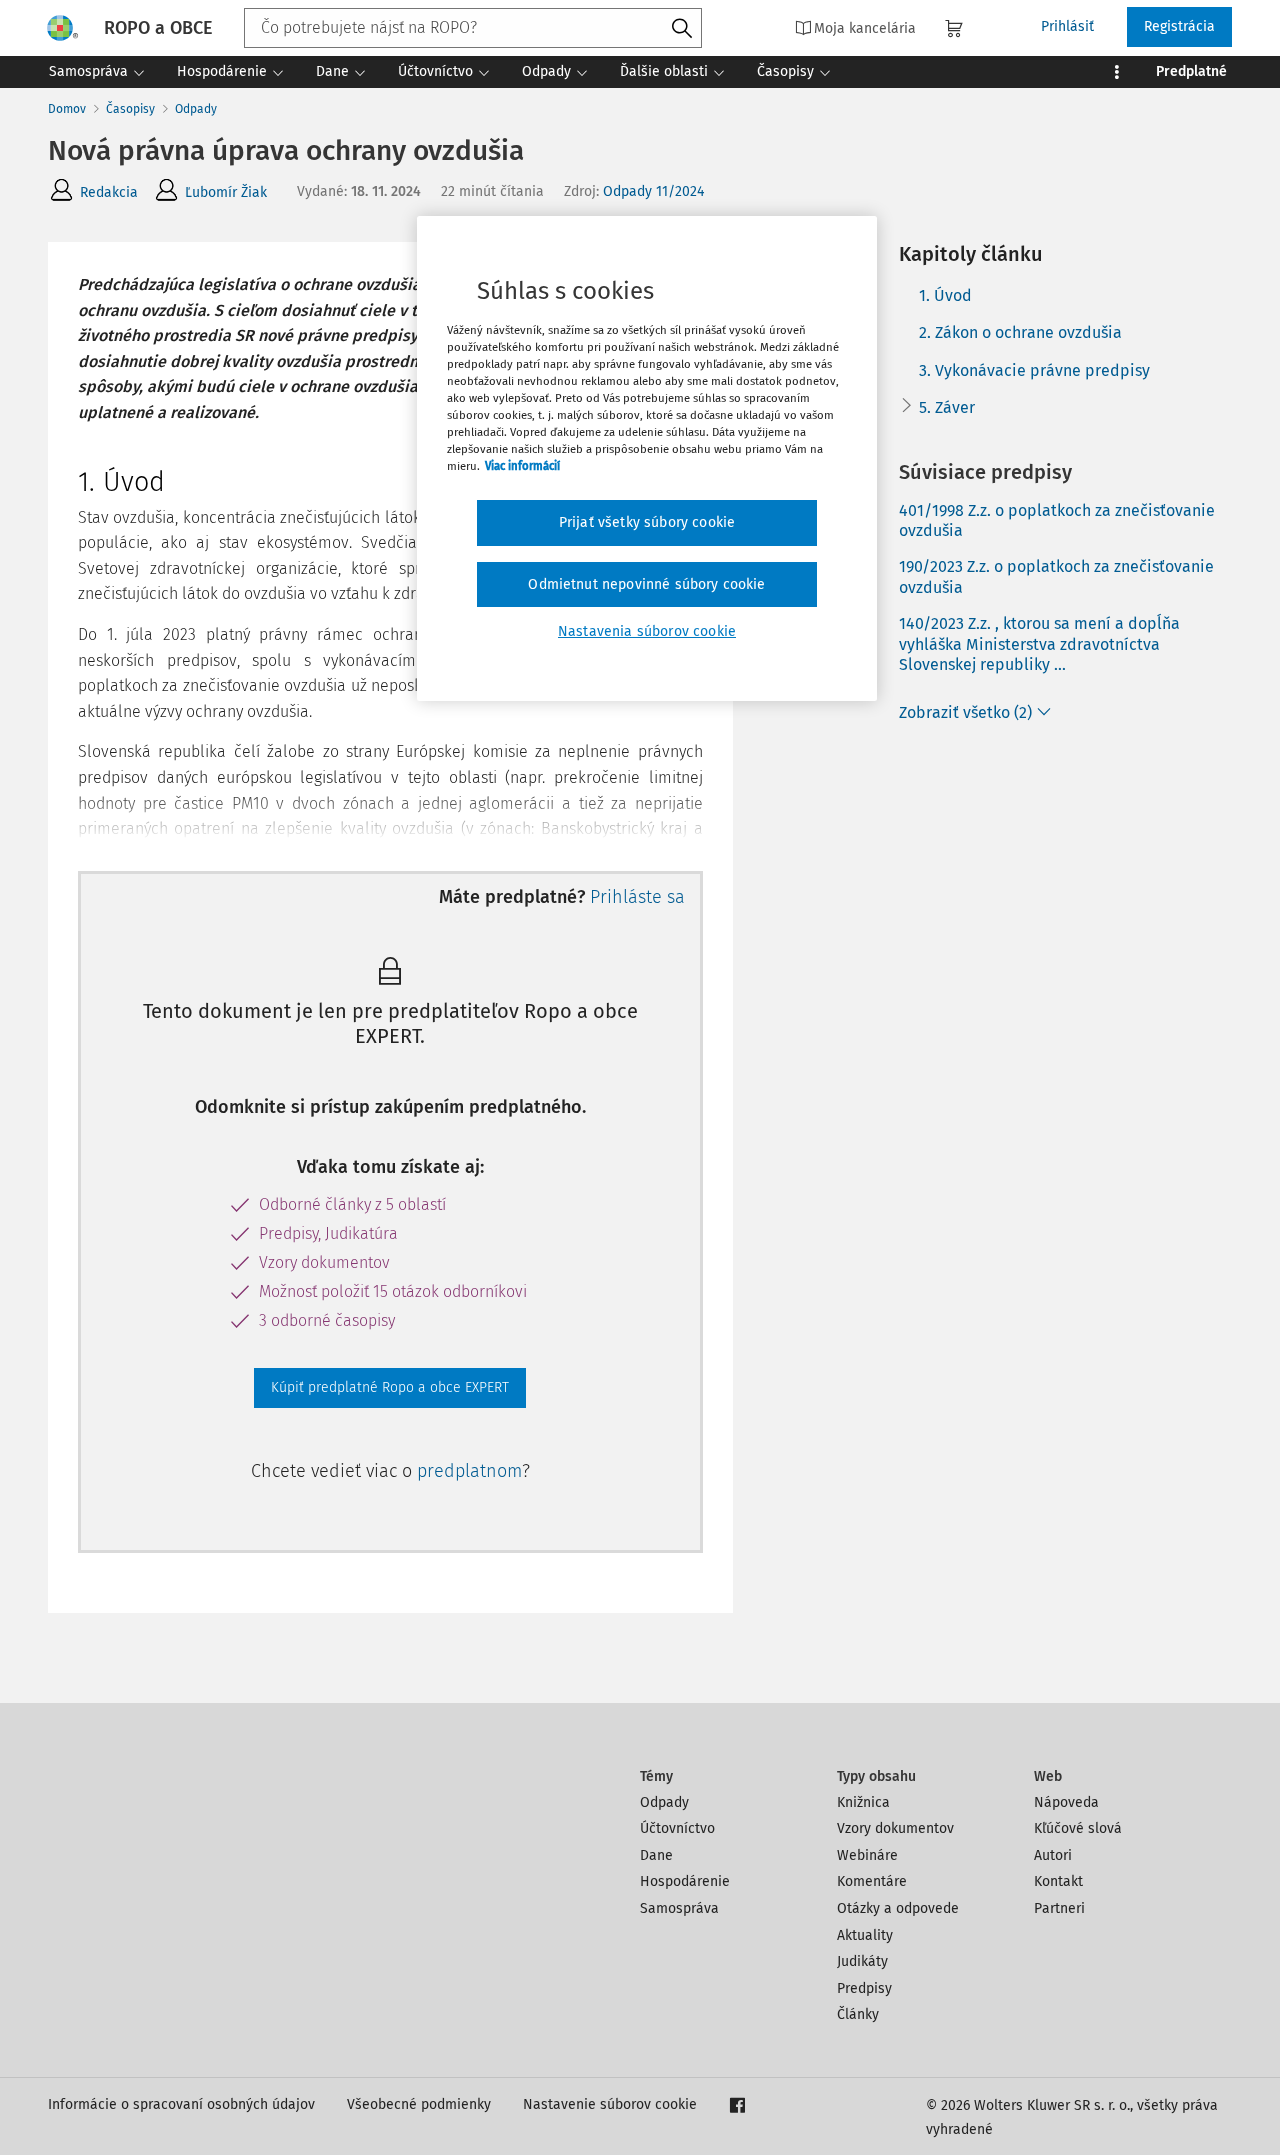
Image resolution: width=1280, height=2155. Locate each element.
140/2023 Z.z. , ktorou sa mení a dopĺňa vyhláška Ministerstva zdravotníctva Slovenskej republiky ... (1039, 644)
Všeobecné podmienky (419, 2104)
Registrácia (1179, 26)
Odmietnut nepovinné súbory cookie (646, 584)
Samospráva (679, 1908)
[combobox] (473, 28)
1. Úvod (945, 295)
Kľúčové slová (1078, 1828)
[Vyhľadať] (682, 29)
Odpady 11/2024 (653, 191)
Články (858, 2014)
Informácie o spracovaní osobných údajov (181, 2104)
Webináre (867, 1855)
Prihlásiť (1067, 26)
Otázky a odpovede (898, 1908)
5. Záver (947, 407)
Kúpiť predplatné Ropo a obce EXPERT (390, 1387)
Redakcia (109, 192)
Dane (656, 1855)
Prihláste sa (637, 897)
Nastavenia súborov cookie (647, 631)
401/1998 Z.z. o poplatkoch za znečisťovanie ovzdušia (1057, 521)
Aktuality (865, 1935)
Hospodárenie (685, 1881)
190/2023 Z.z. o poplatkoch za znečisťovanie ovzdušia (1056, 577)
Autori (1053, 1855)
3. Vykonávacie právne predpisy (1034, 370)
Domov (67, 109)
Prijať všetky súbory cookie (647, 522)
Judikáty (862, 1961)
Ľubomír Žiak (226, 192)
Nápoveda (1066, 1802)
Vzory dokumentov (895, 1828)
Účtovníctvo (677, 1828)
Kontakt (1058, 1881)
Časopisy (130, 109)
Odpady (196, 109)
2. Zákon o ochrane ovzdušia (1020, 332)
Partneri (1059, 1908)
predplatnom (469, 1471)
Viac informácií (522, 466)
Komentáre (872, 1881)
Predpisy (864, 1988)
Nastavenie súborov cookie (610, 2104)
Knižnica (863, 1802)
